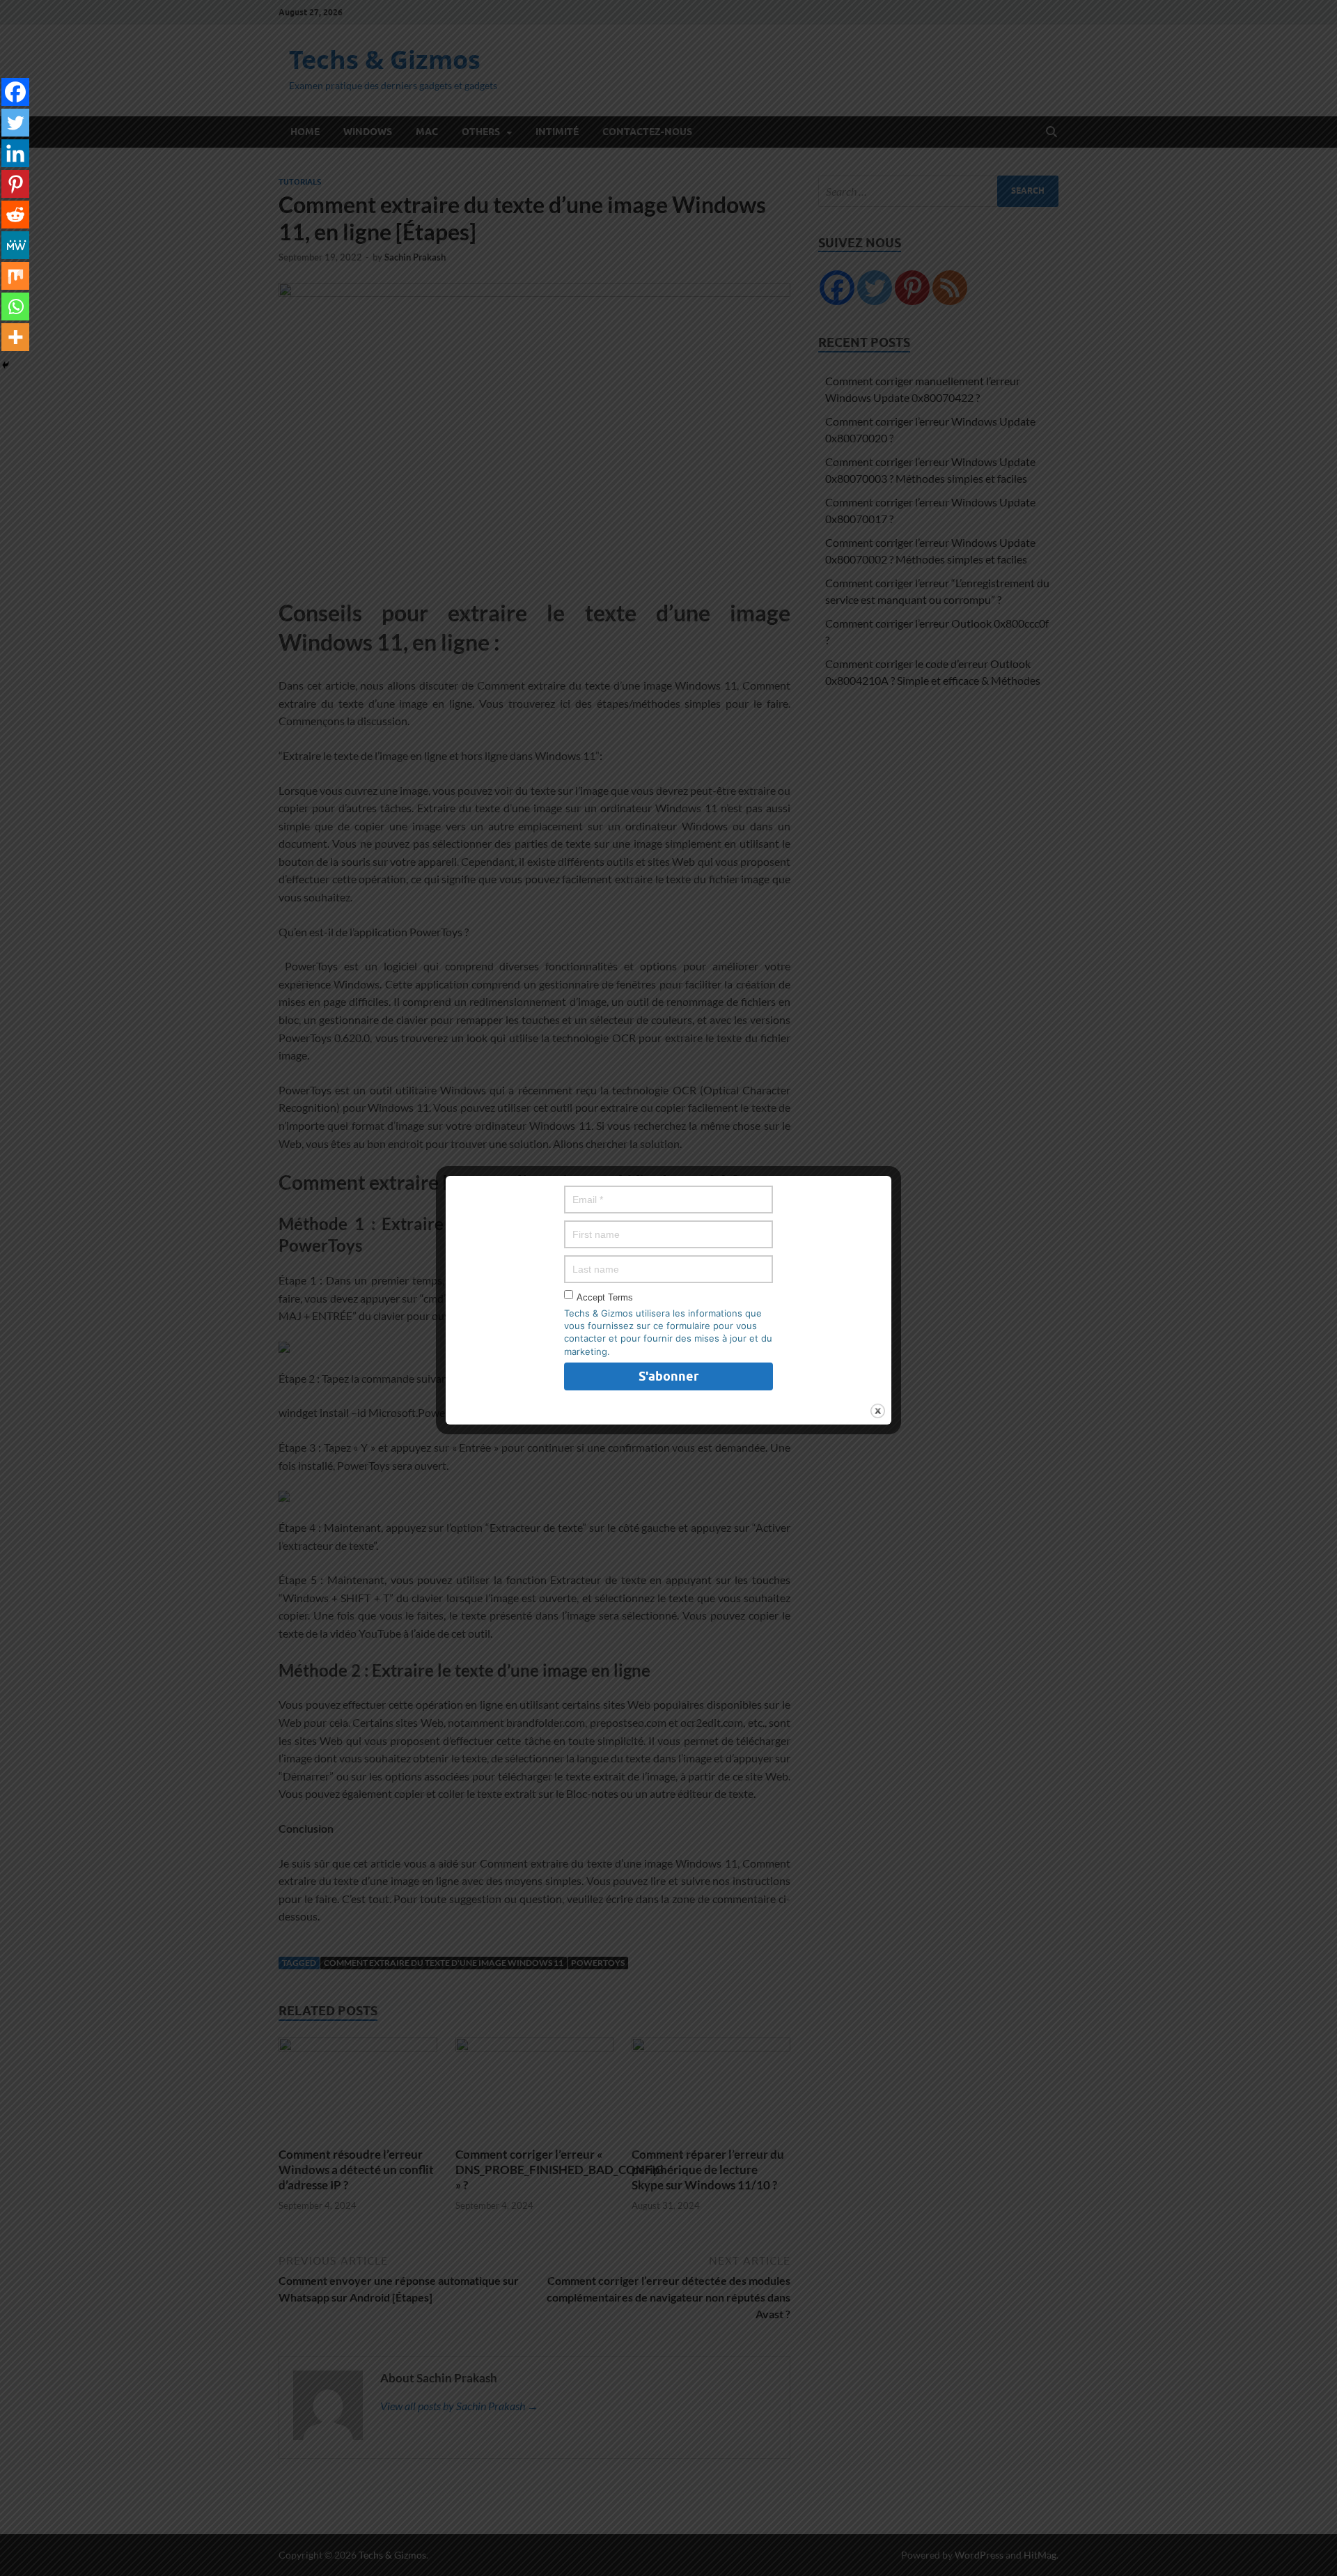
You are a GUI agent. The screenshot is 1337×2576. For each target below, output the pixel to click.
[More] (15, 337)
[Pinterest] (15, 184)
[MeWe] (15, 245)
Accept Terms (605, 1297)
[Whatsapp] (15, 307)
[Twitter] (15, 123)
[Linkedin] (15, 153)
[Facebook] (15, 92)
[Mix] (15, 276)
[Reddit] (15, 215)
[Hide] (6, 365)
